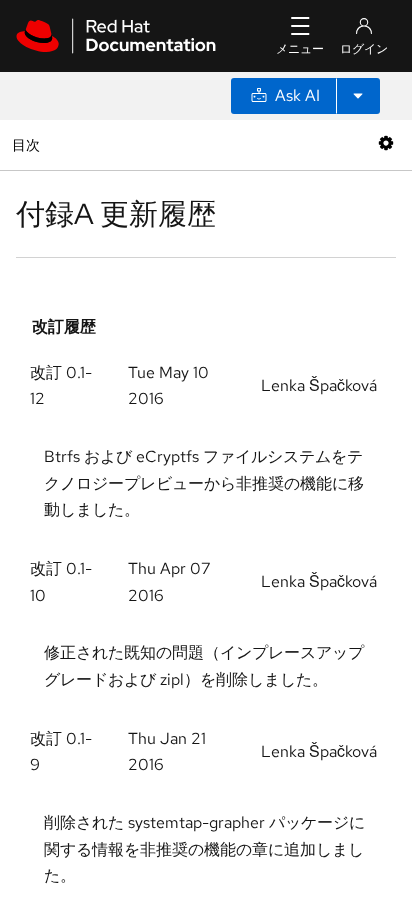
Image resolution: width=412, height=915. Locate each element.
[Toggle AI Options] (358, 96)
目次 (28, 144)
